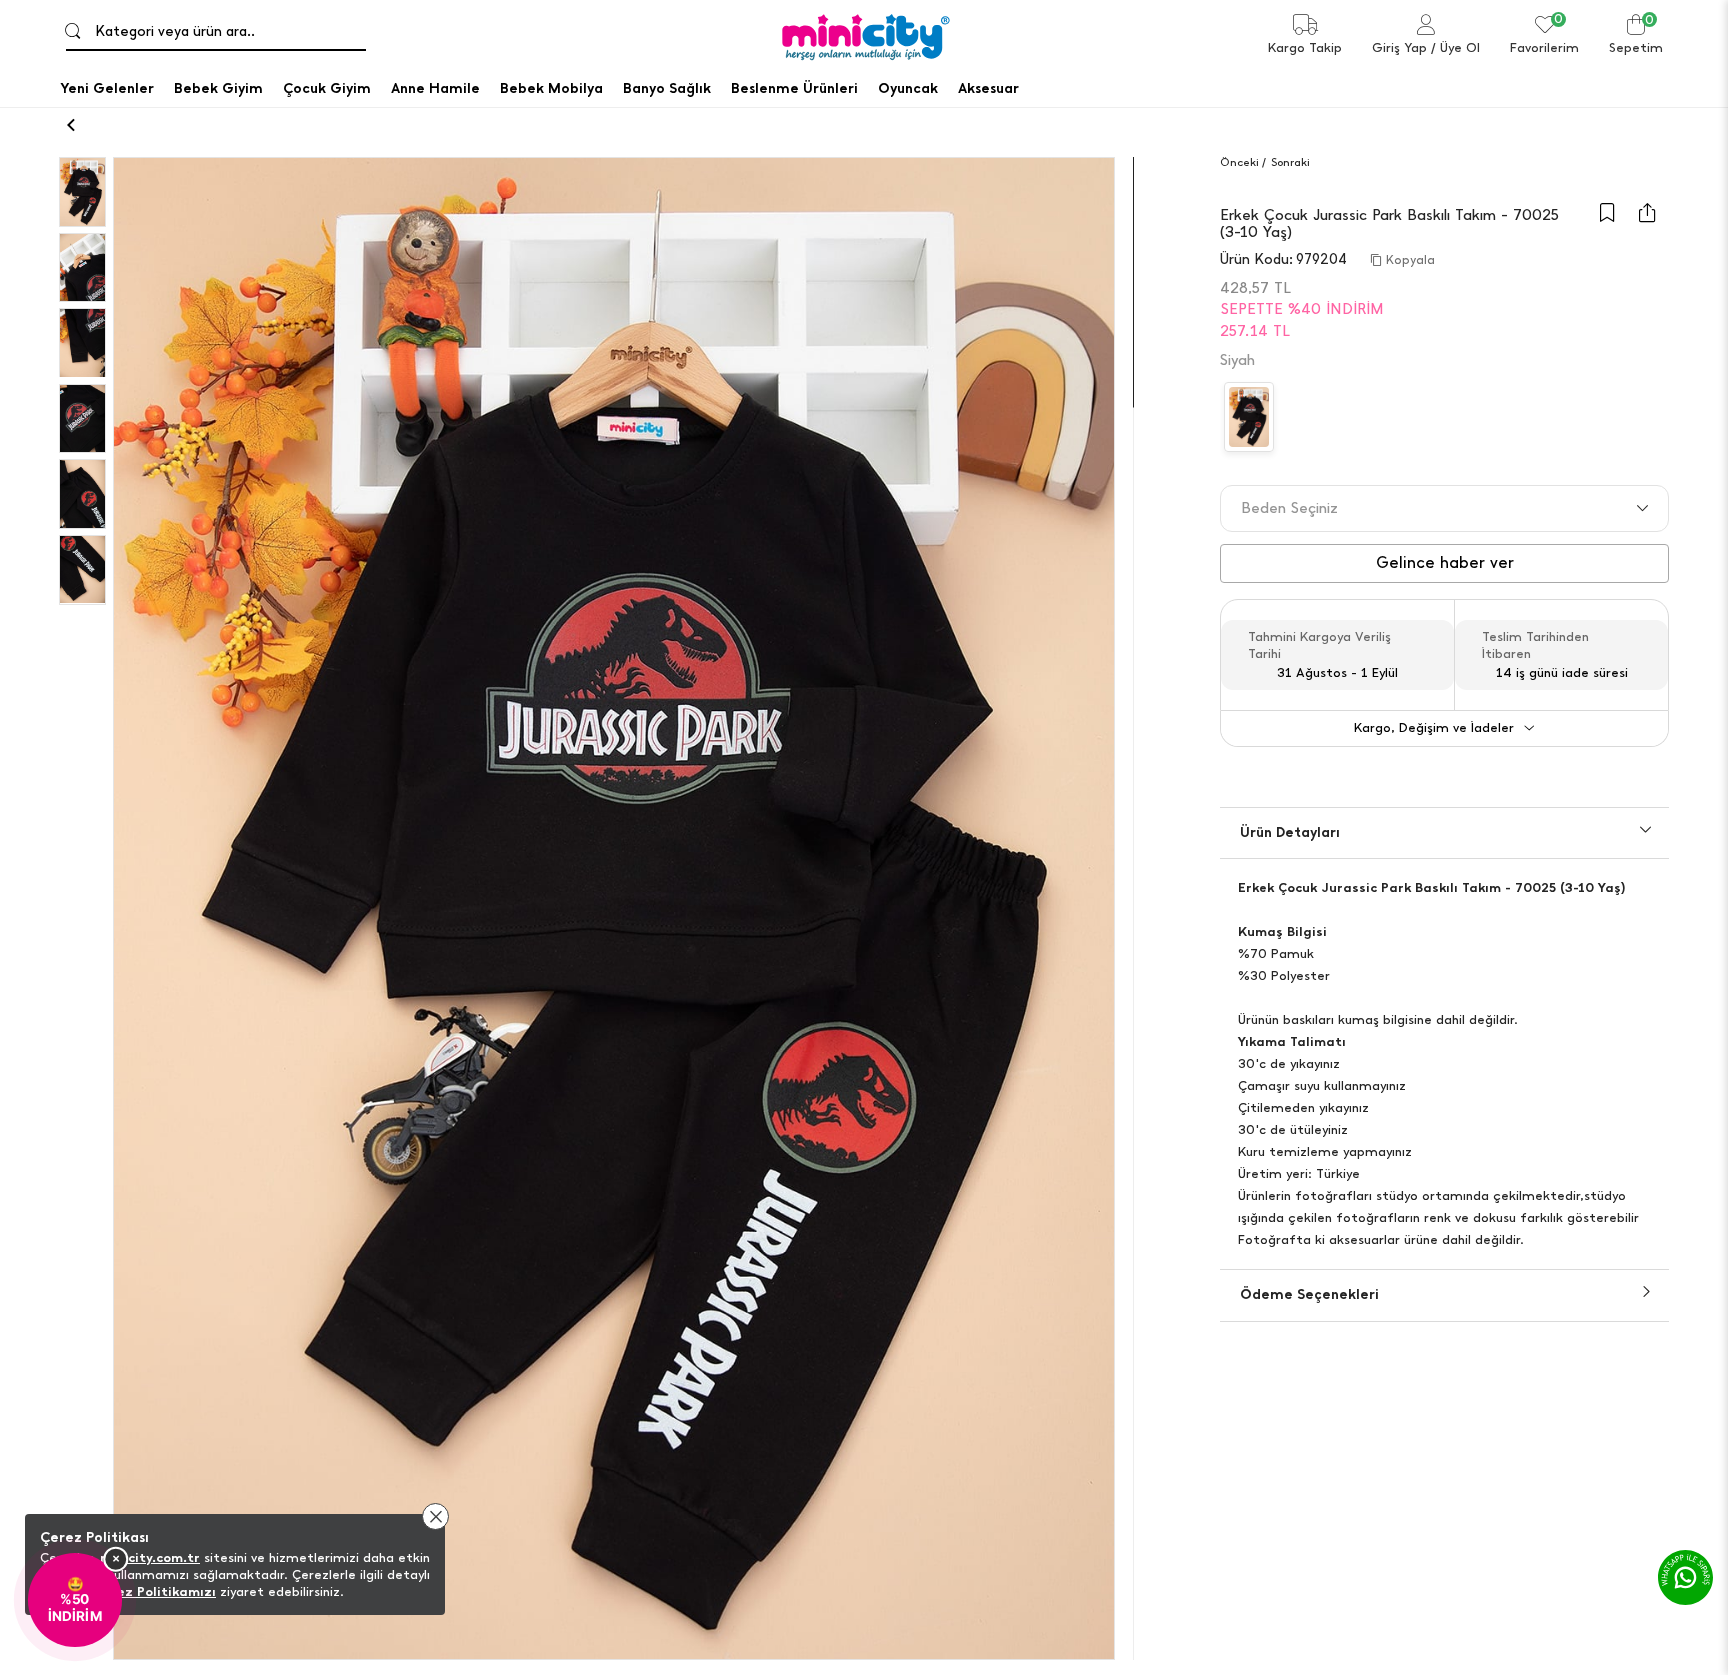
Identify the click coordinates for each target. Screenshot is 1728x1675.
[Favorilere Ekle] (1607, 222)
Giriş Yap (1399, 47)
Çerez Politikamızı (155, 1591)
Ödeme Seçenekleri (1309, 1294)
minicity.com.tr (150, 1557)
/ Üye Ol (1455, 47)
